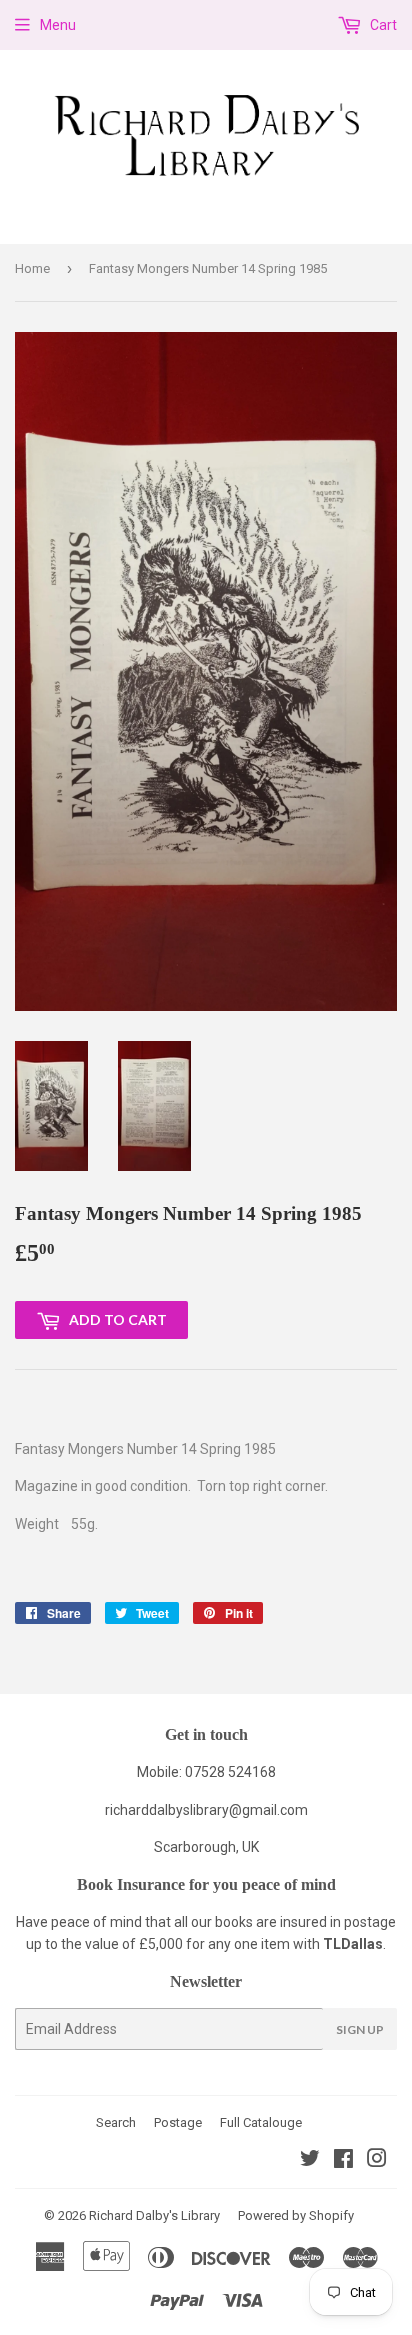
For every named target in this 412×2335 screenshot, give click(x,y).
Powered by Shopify (296, 2215)
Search (116, 2122)
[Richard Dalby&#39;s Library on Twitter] (310, 2161)
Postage (178, 2122)
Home (32, 268)
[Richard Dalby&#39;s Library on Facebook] (343, 2161)
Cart (382, 25)
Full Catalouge (261, 2122)
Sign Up (360, 2029)
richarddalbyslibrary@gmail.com (206, 1810)
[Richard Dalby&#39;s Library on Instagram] (377, 2161)
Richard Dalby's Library (154, 2215)
